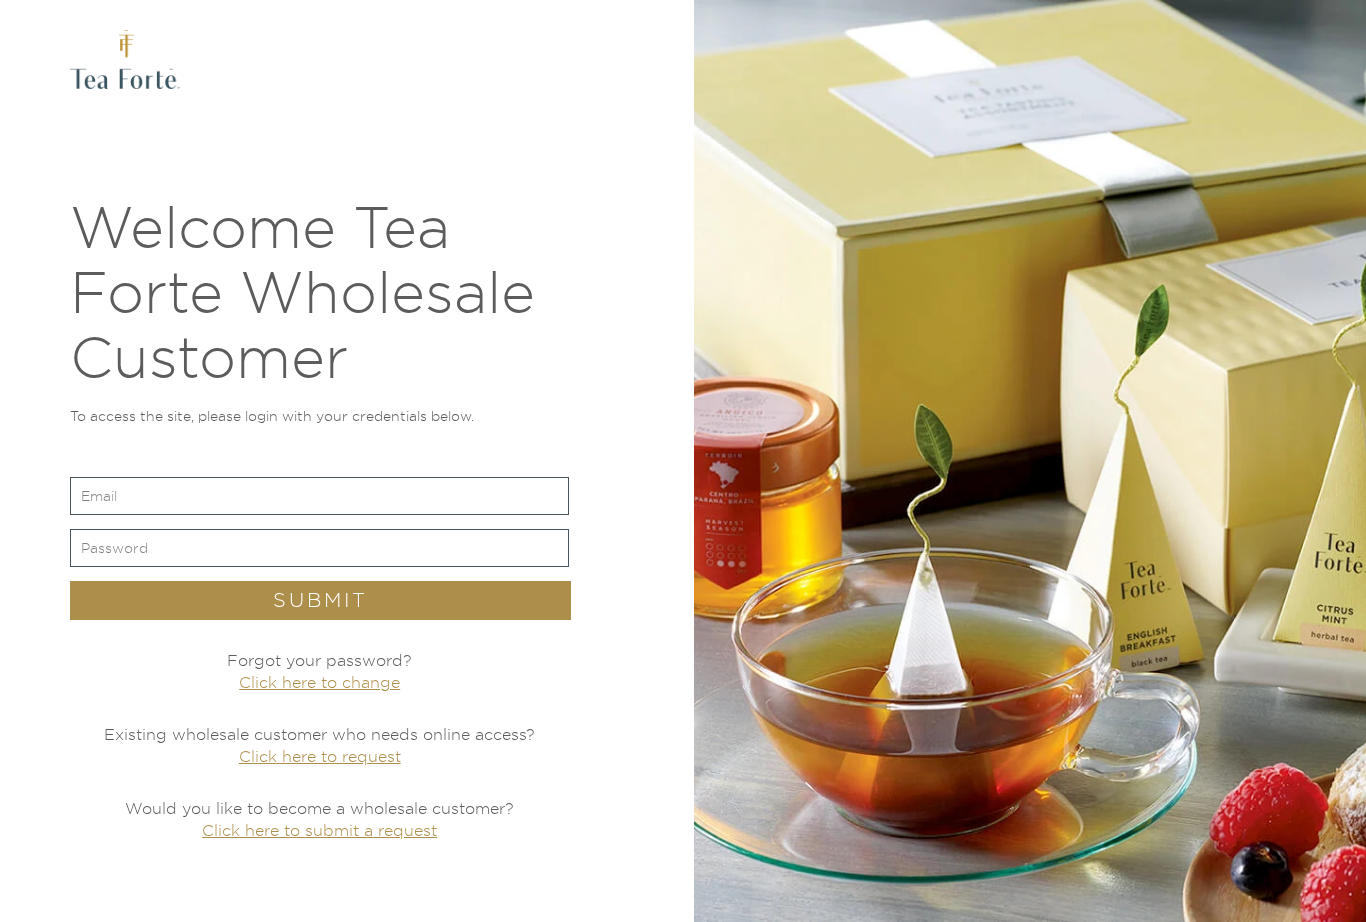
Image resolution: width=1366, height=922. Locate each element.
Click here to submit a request (319, 830)
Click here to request (320, 756)
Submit (320, 600)
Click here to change (319, 682)
